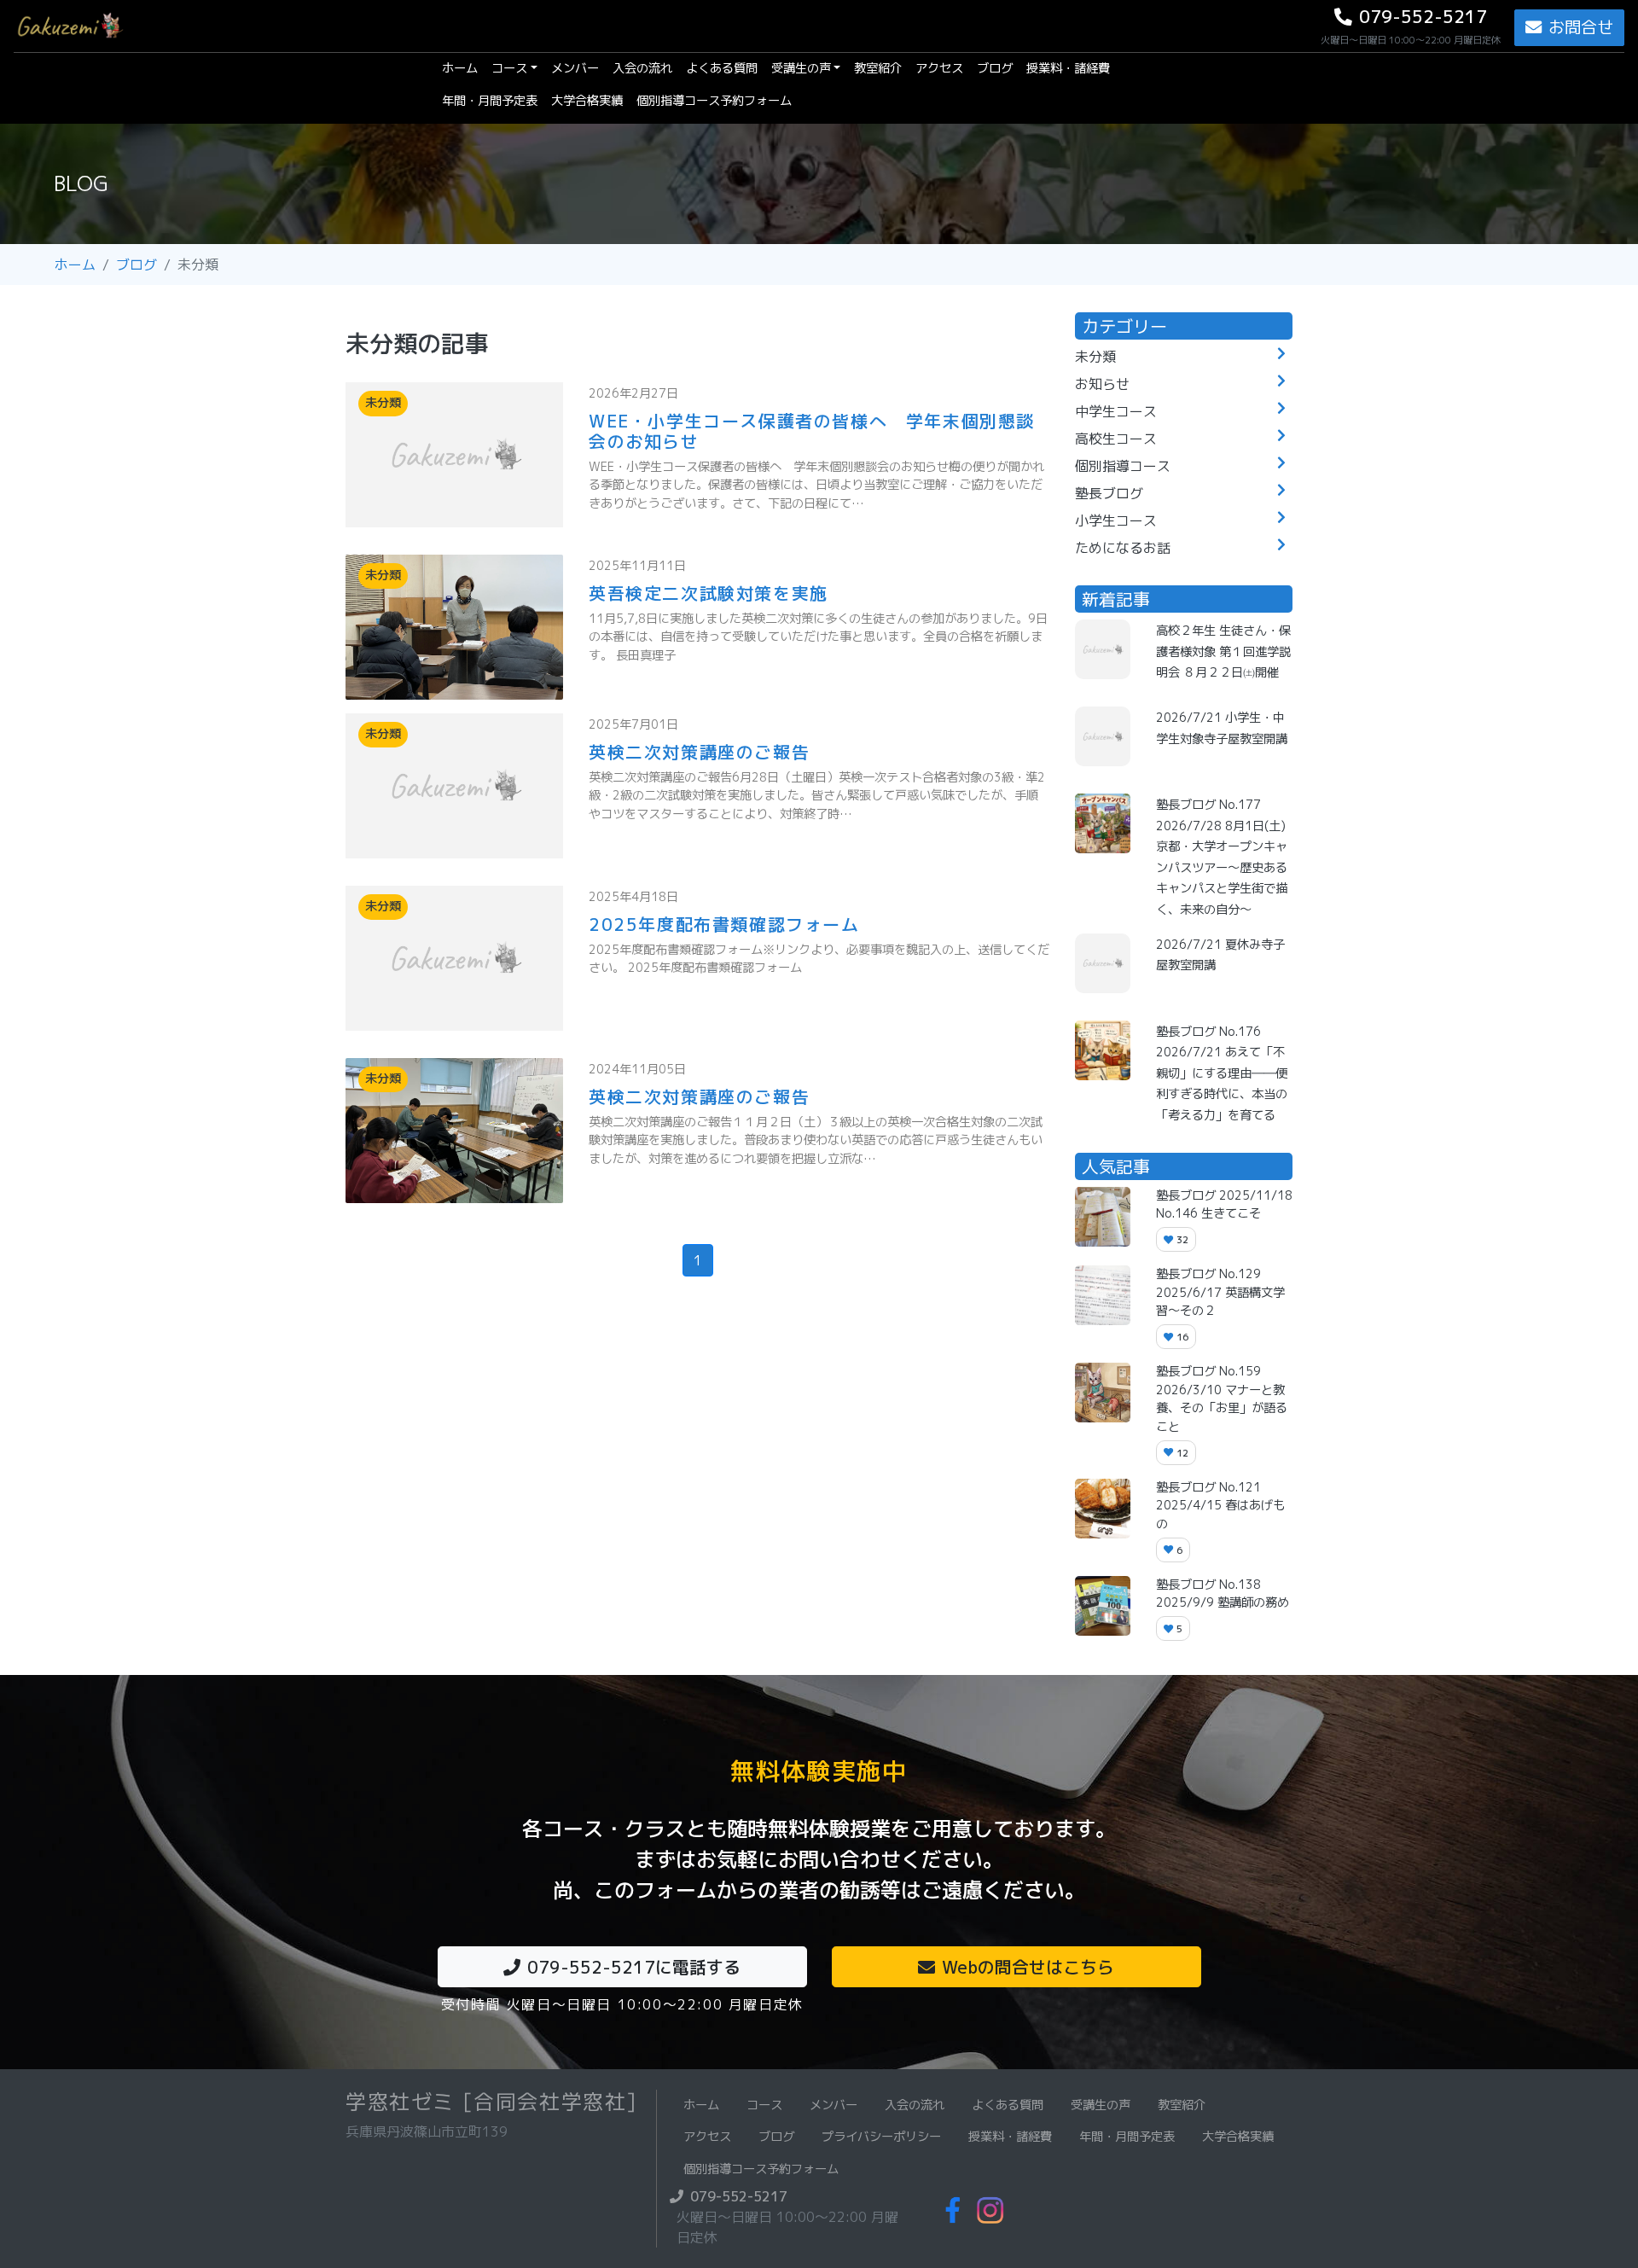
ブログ (995, 68)
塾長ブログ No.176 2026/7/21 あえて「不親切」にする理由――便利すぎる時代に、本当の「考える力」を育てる (1222, 1073)
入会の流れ (642, 68)
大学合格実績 (587, 101)
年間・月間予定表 (490, 101)
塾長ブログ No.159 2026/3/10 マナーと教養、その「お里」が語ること (1222, 1399)
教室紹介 (878, 68)
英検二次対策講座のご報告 (699, 752)
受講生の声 (801, 68)
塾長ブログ (1109, 493)
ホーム (463, 68)
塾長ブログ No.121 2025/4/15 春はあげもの (1220, 1506)
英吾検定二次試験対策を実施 (709, 593)
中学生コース (1116, 411)
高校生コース (1116, 439)
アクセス (939, 68)
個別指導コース (1123, 466)
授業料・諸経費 (1068, 68)
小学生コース (1116, 520)
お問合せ (1581, 27)
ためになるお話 (1123, 548)
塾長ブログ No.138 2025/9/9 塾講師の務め (1223, 1594)
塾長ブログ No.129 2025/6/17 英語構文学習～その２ (1220, 1292)
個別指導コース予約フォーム (714, 101)
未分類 (1095, 357)
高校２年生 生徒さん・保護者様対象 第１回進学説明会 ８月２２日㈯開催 (1223, 651)
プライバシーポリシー (881, 2137)
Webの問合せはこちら (1028, 1967)
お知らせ (1102, 384)
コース (509, 68)
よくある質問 (722, 68)
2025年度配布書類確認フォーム (724, 924)
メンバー (575, 68)
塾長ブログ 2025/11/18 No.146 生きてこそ (1224, 1205)
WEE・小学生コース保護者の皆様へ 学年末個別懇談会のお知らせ (812, 431)
